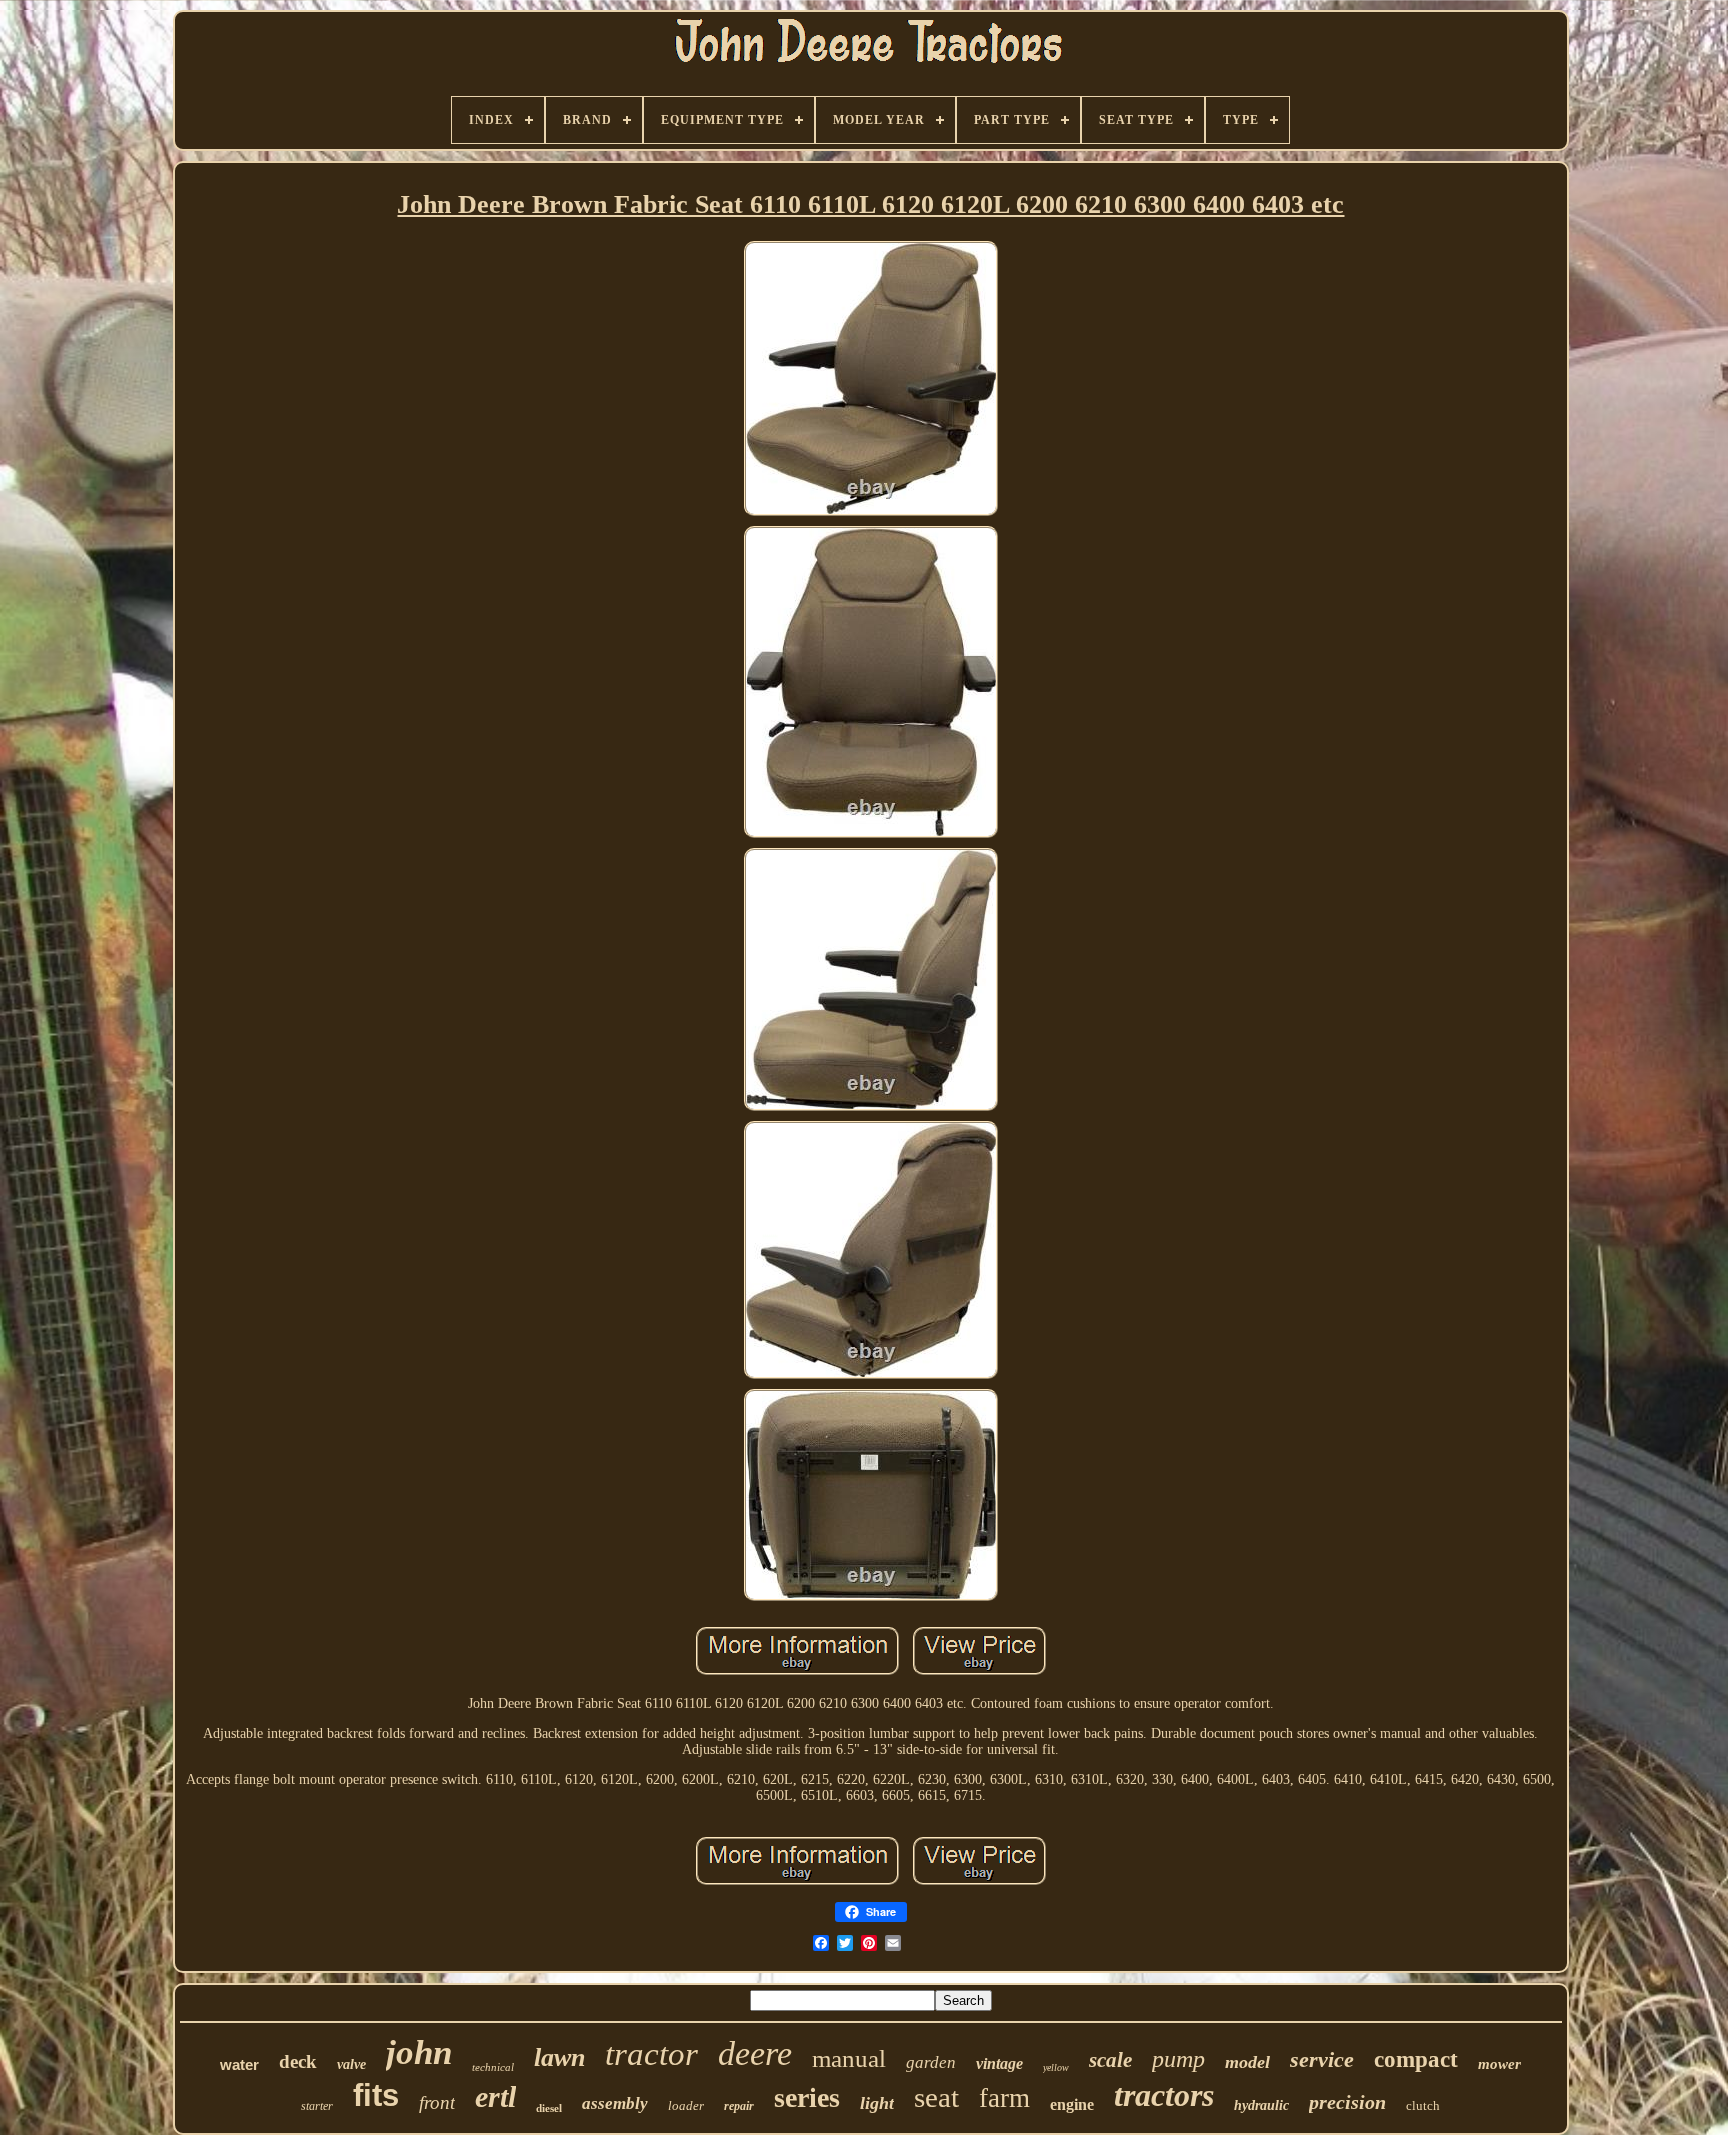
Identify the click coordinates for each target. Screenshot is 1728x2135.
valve (351, 2064)
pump (1178, 2059)
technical (493, 2067)
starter (317, 2106)
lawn (559, 2057)
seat (936, 2097)
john (419, 2052)
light (877, 2103)
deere (755, 2053)
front (437, 2102)
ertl (495, 2096)
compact (1416, 2059)
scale (1110, 2060)
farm (1004, 2098)
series (807, 2097)
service (1322, 2059)
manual (849, 2058)
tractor (651, 2054)
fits (376, 2095)
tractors (1164, 2095)
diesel (549, 2108)
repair (739, 2106)
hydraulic (1261, 2105)
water (239, 2064)
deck (298, 2061)
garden (931, 2062)
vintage (999, 2063)
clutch (1423, 2105)
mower (1499, 2064)
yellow (1056, 2067)
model (1247, 2062)
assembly (615, 2103)
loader (686, 2105)
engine (1072, 2104)
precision (1347, 2102)
